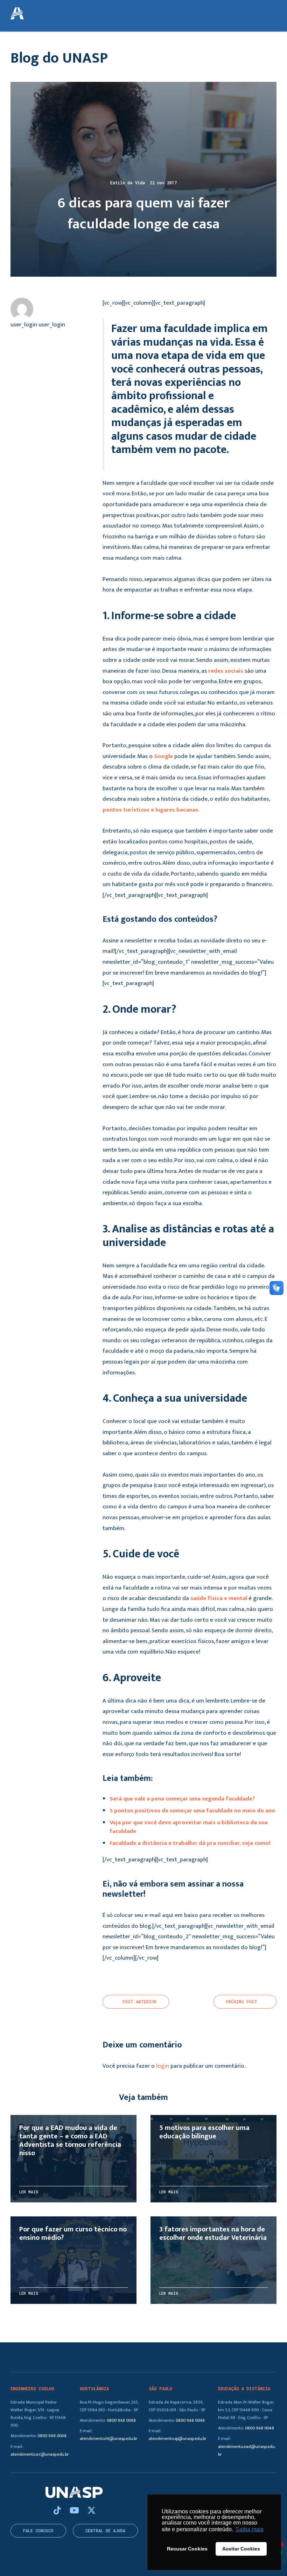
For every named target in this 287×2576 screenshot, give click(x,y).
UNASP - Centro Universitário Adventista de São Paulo (17, 14)
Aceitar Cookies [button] (241, 2549)
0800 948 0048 (52, 2436)
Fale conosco (38, 2531)
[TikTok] (58, 2511)
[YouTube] (75, 2511)
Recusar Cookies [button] (187, 2549)
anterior (139, 2002)
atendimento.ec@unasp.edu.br (40, 2454)
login (163, 2066)
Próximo (242, 2002)
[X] (92, 2511)
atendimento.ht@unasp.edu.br (109, 2439)
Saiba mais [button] (250, 2529)
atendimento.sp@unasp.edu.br (178, 2439)
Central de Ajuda (105, 2531)
